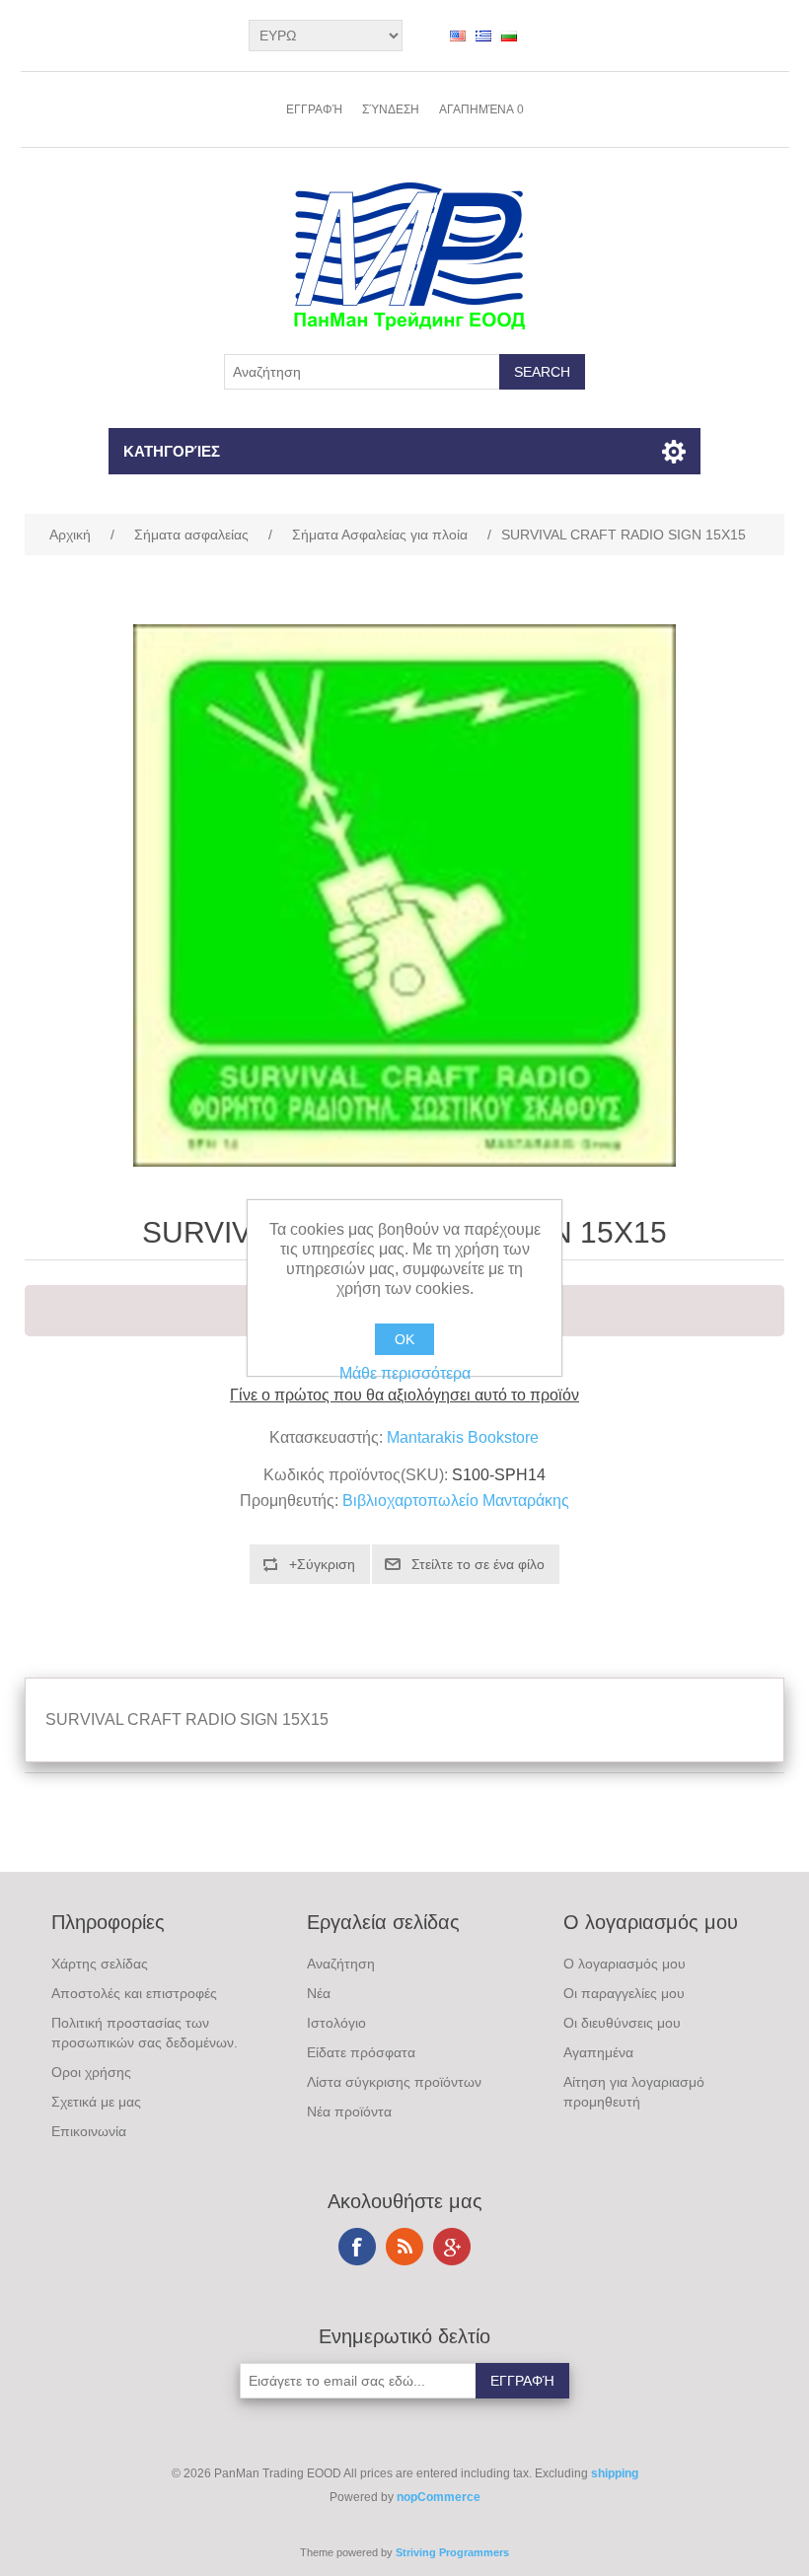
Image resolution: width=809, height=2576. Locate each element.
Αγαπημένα (598, 2052)
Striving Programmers (452, 2552)
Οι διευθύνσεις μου (622, 2023)
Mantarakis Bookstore (463, 1437)
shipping (615, 2473)
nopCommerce (439, 2497)
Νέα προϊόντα (349, 2111)
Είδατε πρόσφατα (361, 2052)
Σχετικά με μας (96, 2102)
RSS (404, 2247)
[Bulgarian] (509, 36)
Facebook (357, 2247)
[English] (458, 36)
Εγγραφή (314, 109)
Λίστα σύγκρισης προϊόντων (394, 2082)
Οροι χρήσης (91, 2072)
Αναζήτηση (341, 1964)
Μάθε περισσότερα (405, 1373)
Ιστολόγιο (336, 2023)
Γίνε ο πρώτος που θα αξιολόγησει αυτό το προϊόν (404, 1395)
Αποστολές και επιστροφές (134, 1993)
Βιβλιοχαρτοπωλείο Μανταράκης (456, 1501)
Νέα (319, 1993)
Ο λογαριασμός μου (625, 1964)
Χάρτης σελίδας (100, 1964)
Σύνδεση (391, 109)
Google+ (452, 2247)
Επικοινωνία (89, 2131)
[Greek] (483, 36)
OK (404, 1339)
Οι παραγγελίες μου (624, 1993)
